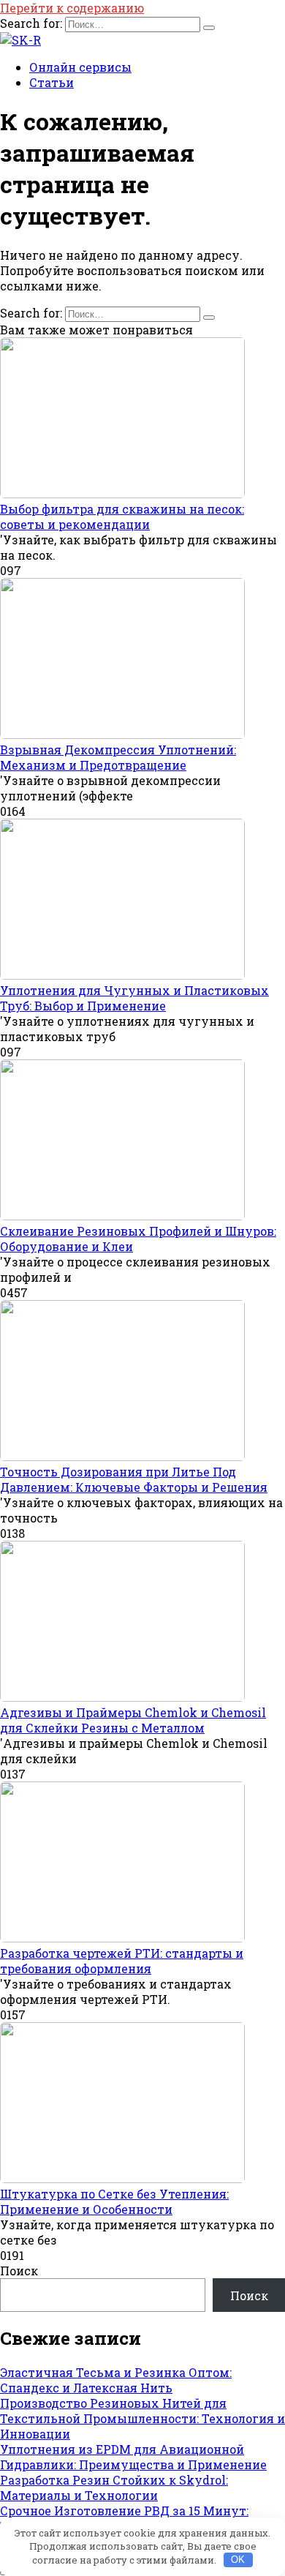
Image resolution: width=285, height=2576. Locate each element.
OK (238, 2560)
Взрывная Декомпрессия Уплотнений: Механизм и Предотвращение (118, 757)
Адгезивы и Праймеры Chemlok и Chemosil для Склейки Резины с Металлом (133, 1720)
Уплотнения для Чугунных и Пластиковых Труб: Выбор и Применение (134, 998)
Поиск (19, 2271)
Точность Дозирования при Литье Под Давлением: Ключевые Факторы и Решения (134, 1479)
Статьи (52, 82)
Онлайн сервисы (80, 67)
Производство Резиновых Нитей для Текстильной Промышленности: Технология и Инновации (142, 2418)
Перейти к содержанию (72, 8)
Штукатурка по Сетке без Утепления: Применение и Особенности (114, 2201)
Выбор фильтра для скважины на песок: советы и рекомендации (122, 517)
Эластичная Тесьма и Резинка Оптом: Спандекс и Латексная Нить (116, 2380)
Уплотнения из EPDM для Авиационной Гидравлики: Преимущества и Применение (133, 2457)
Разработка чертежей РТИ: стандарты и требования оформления (122, 1961)
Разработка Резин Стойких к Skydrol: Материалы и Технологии (114, 2487)
